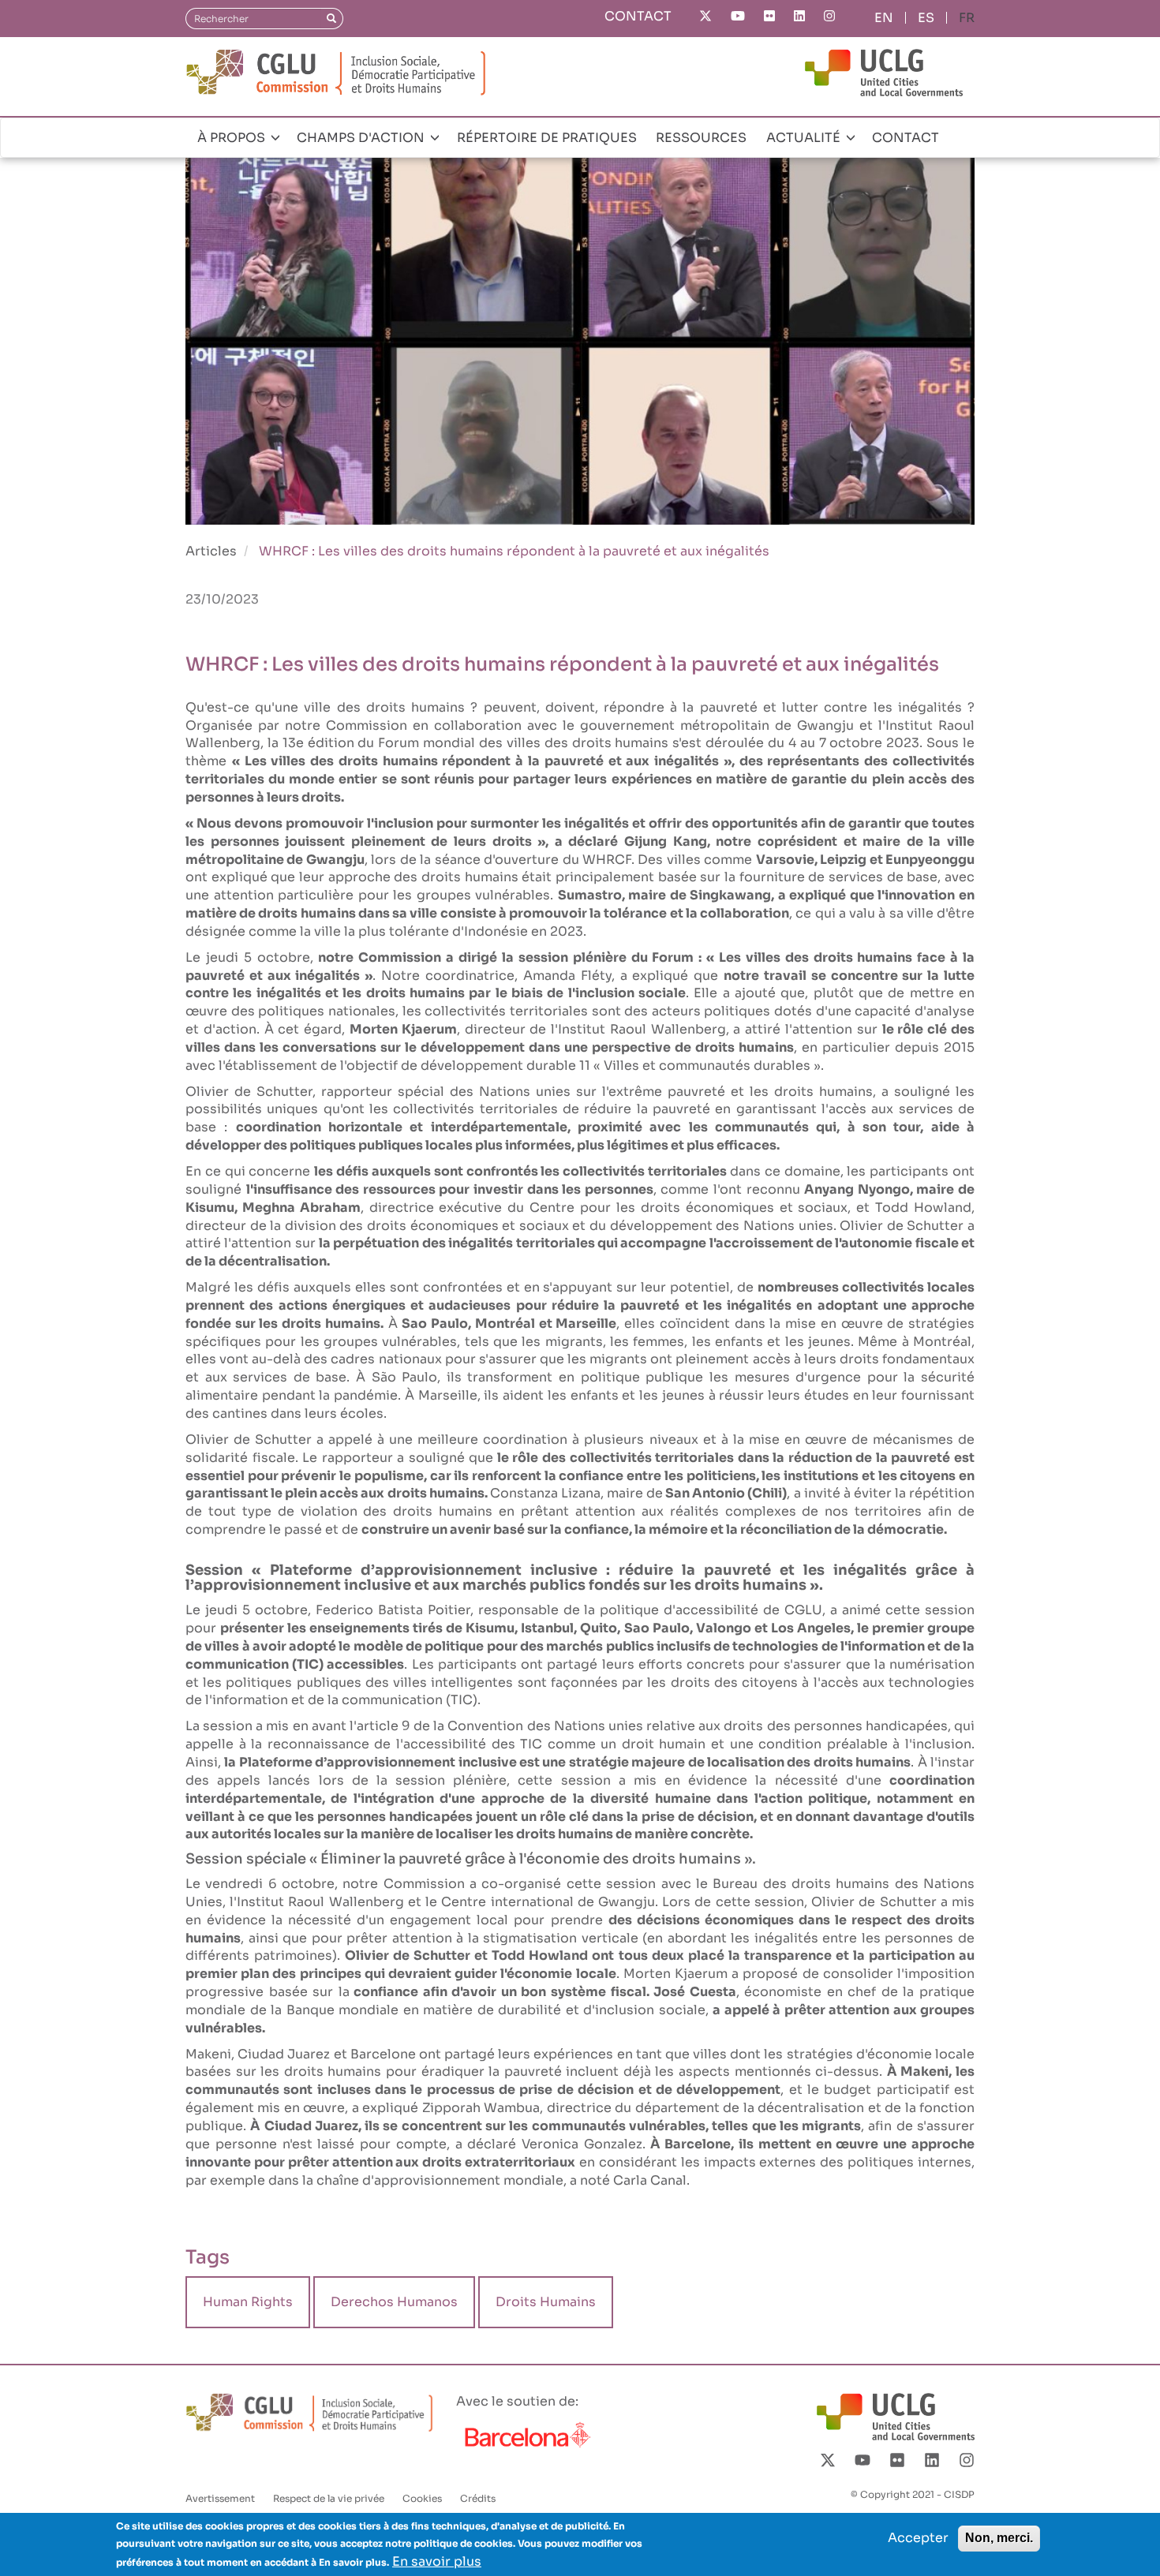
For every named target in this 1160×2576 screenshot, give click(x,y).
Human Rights (248, 2302)
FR (967, 18)
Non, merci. (999, 2538)
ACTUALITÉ (805, 138)
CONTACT (638, 16)
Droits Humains (546, 2302)
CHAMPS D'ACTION (362, 138)
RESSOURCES (701, 138)
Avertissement (220, 2498)
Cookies (422, 2498)
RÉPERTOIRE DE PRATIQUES (547, 138)
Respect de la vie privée (329, 2498)
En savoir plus (437, 2561)
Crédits (478, 2498)
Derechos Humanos (394, 2302)
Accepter (918, 2538)
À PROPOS (233, 138)
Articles (211, 551)
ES (926, 18)
